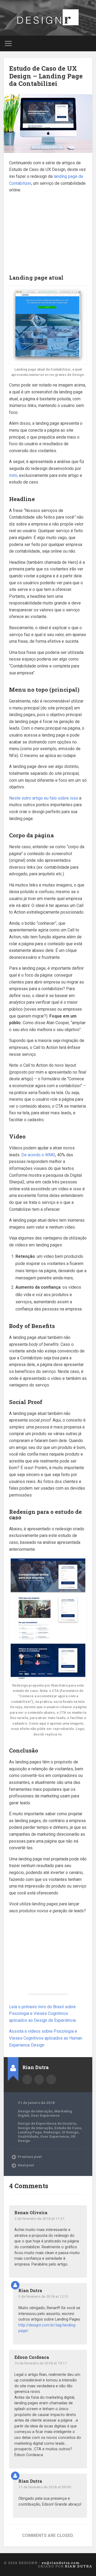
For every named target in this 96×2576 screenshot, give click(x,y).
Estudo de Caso (68, 2128)
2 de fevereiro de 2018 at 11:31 (40, 2218)
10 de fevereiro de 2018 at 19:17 (41, 2363)
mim (13, 475)
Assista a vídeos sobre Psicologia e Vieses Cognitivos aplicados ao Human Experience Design (46, 2038)
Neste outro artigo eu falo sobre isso (44, 798)
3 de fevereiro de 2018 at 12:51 (44, 2296)
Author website (39, 2079)
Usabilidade (28, 2136)
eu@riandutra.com (51, 2079)
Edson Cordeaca (32, 2357)
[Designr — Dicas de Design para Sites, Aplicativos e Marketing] (48, 18)
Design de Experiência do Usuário (47, 2123)
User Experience (45, 2115)
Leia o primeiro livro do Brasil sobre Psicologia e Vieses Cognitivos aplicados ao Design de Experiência (42, 2014)
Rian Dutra (30, 2290)
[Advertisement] (48, 231)
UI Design (70, 2132)
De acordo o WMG (38, 1155)
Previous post (30, 2157)
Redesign (52, 2132)
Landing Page (30, 2132)
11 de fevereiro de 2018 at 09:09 (45, 2487)
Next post (26, 2165)
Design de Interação (35, 2111)
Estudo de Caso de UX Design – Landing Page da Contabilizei (46, 76)
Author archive (27, 2079)
